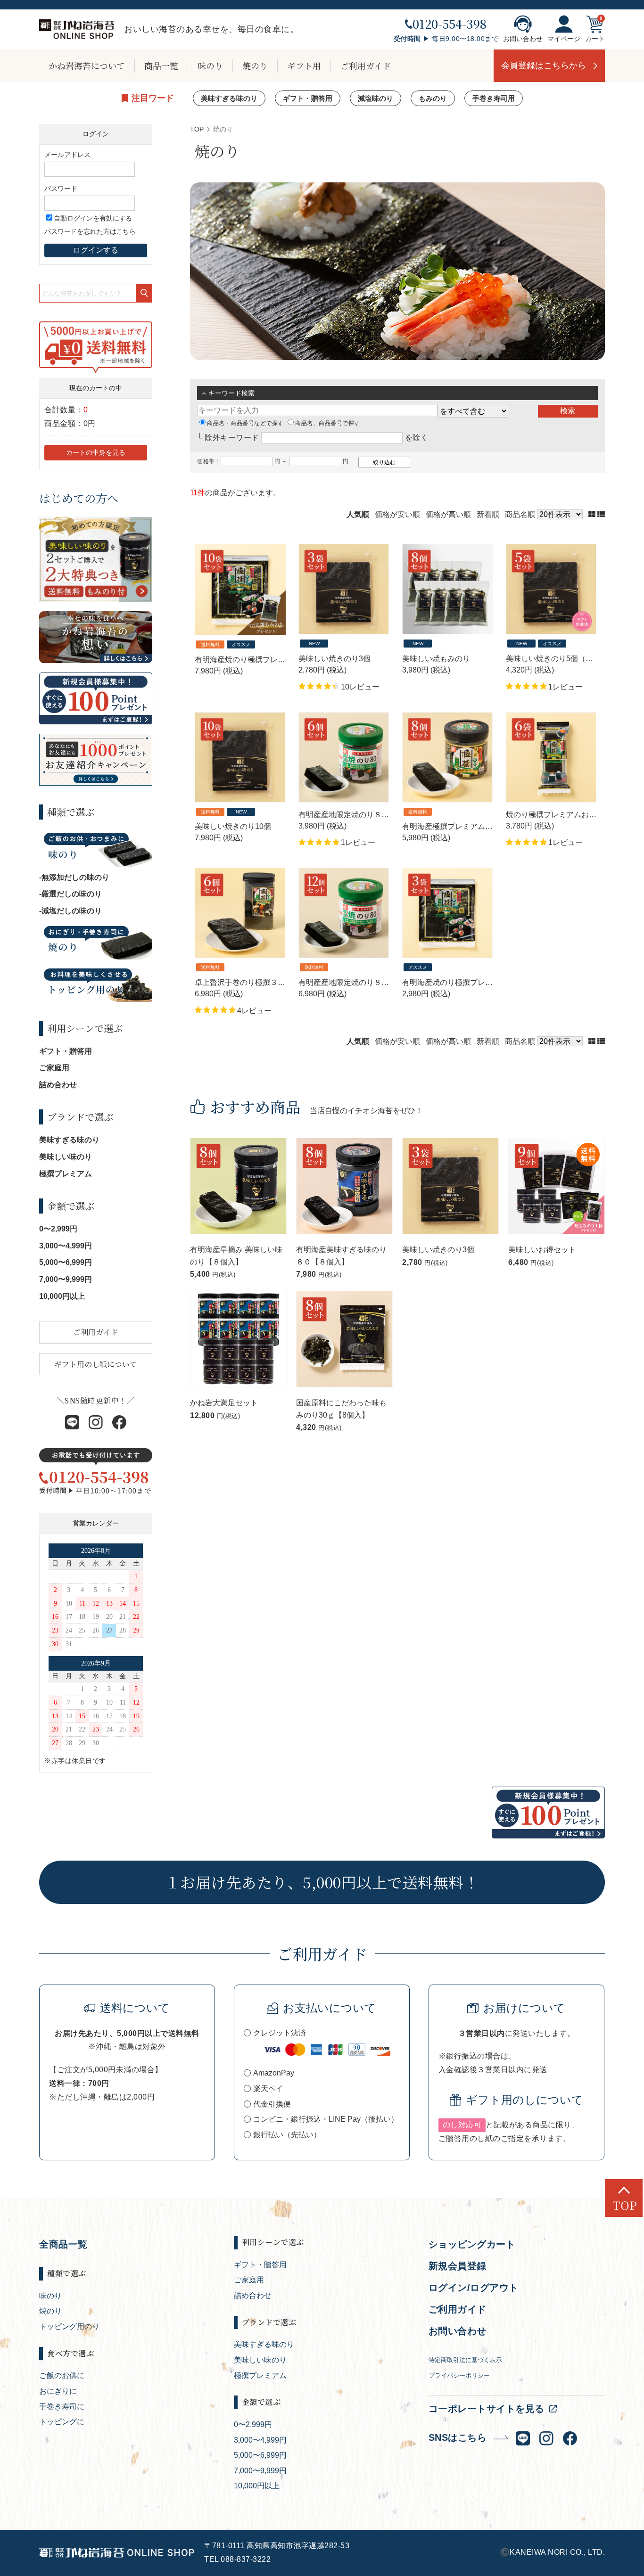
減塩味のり (376, 98)
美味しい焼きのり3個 (334, 659)
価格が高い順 (448, 514)
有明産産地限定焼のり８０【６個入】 (363, 815)
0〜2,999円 (58, 1229)
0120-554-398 (450, 24)
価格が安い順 (397, 514)
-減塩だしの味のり (70, 911)
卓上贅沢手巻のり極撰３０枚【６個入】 (263, 982)
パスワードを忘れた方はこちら (90, 231)
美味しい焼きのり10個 (233, 826)
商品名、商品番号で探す (328, 423)
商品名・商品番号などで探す (245, 423)
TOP (197, 129)
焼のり (255, 66)
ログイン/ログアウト (474, 2288)
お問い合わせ (523, 39)
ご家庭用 (54, 1068)
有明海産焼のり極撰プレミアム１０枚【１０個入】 (281, 660)
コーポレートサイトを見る (487, 2409)
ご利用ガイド (366, 66)
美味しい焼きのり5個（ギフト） (561, 659)
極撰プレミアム (66, 1174)
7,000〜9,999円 (66, 1279)
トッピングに (62, 2422)
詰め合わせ (58, 1085)
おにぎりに (58, 2391)
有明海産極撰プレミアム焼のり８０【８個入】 (481, 826)
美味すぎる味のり (229, 98)
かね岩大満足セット (224, 1403)
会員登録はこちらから (544, 66)
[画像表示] (593, 514)
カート (595, 39)
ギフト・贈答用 (308, 98)
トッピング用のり (69, 2326)
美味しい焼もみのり (436, 659)
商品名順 (520, 514)
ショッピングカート (472, 2244)
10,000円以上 (62, 1296)
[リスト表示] (601, 514)
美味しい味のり (66, 1157)
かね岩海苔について (87, 66)
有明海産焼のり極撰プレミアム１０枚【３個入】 (485, 982)
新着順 (488, 514)
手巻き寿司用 (494, 98)
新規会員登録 (458, 2266)
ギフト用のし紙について (96, 1364)
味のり (210, 66)
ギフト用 (304, 66)
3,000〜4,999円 (66, 1246)
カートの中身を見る (96, 452)
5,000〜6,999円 (66, 1262)
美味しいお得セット (542, 1250)
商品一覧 (161, 66)
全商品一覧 (63, 2244)
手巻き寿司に (62, 2407)
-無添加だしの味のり (74, 877)
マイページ (564, 39)
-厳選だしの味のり (70, 894)
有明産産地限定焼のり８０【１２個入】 (366, 982)
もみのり (433, 98)
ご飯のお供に (62, 2375)
